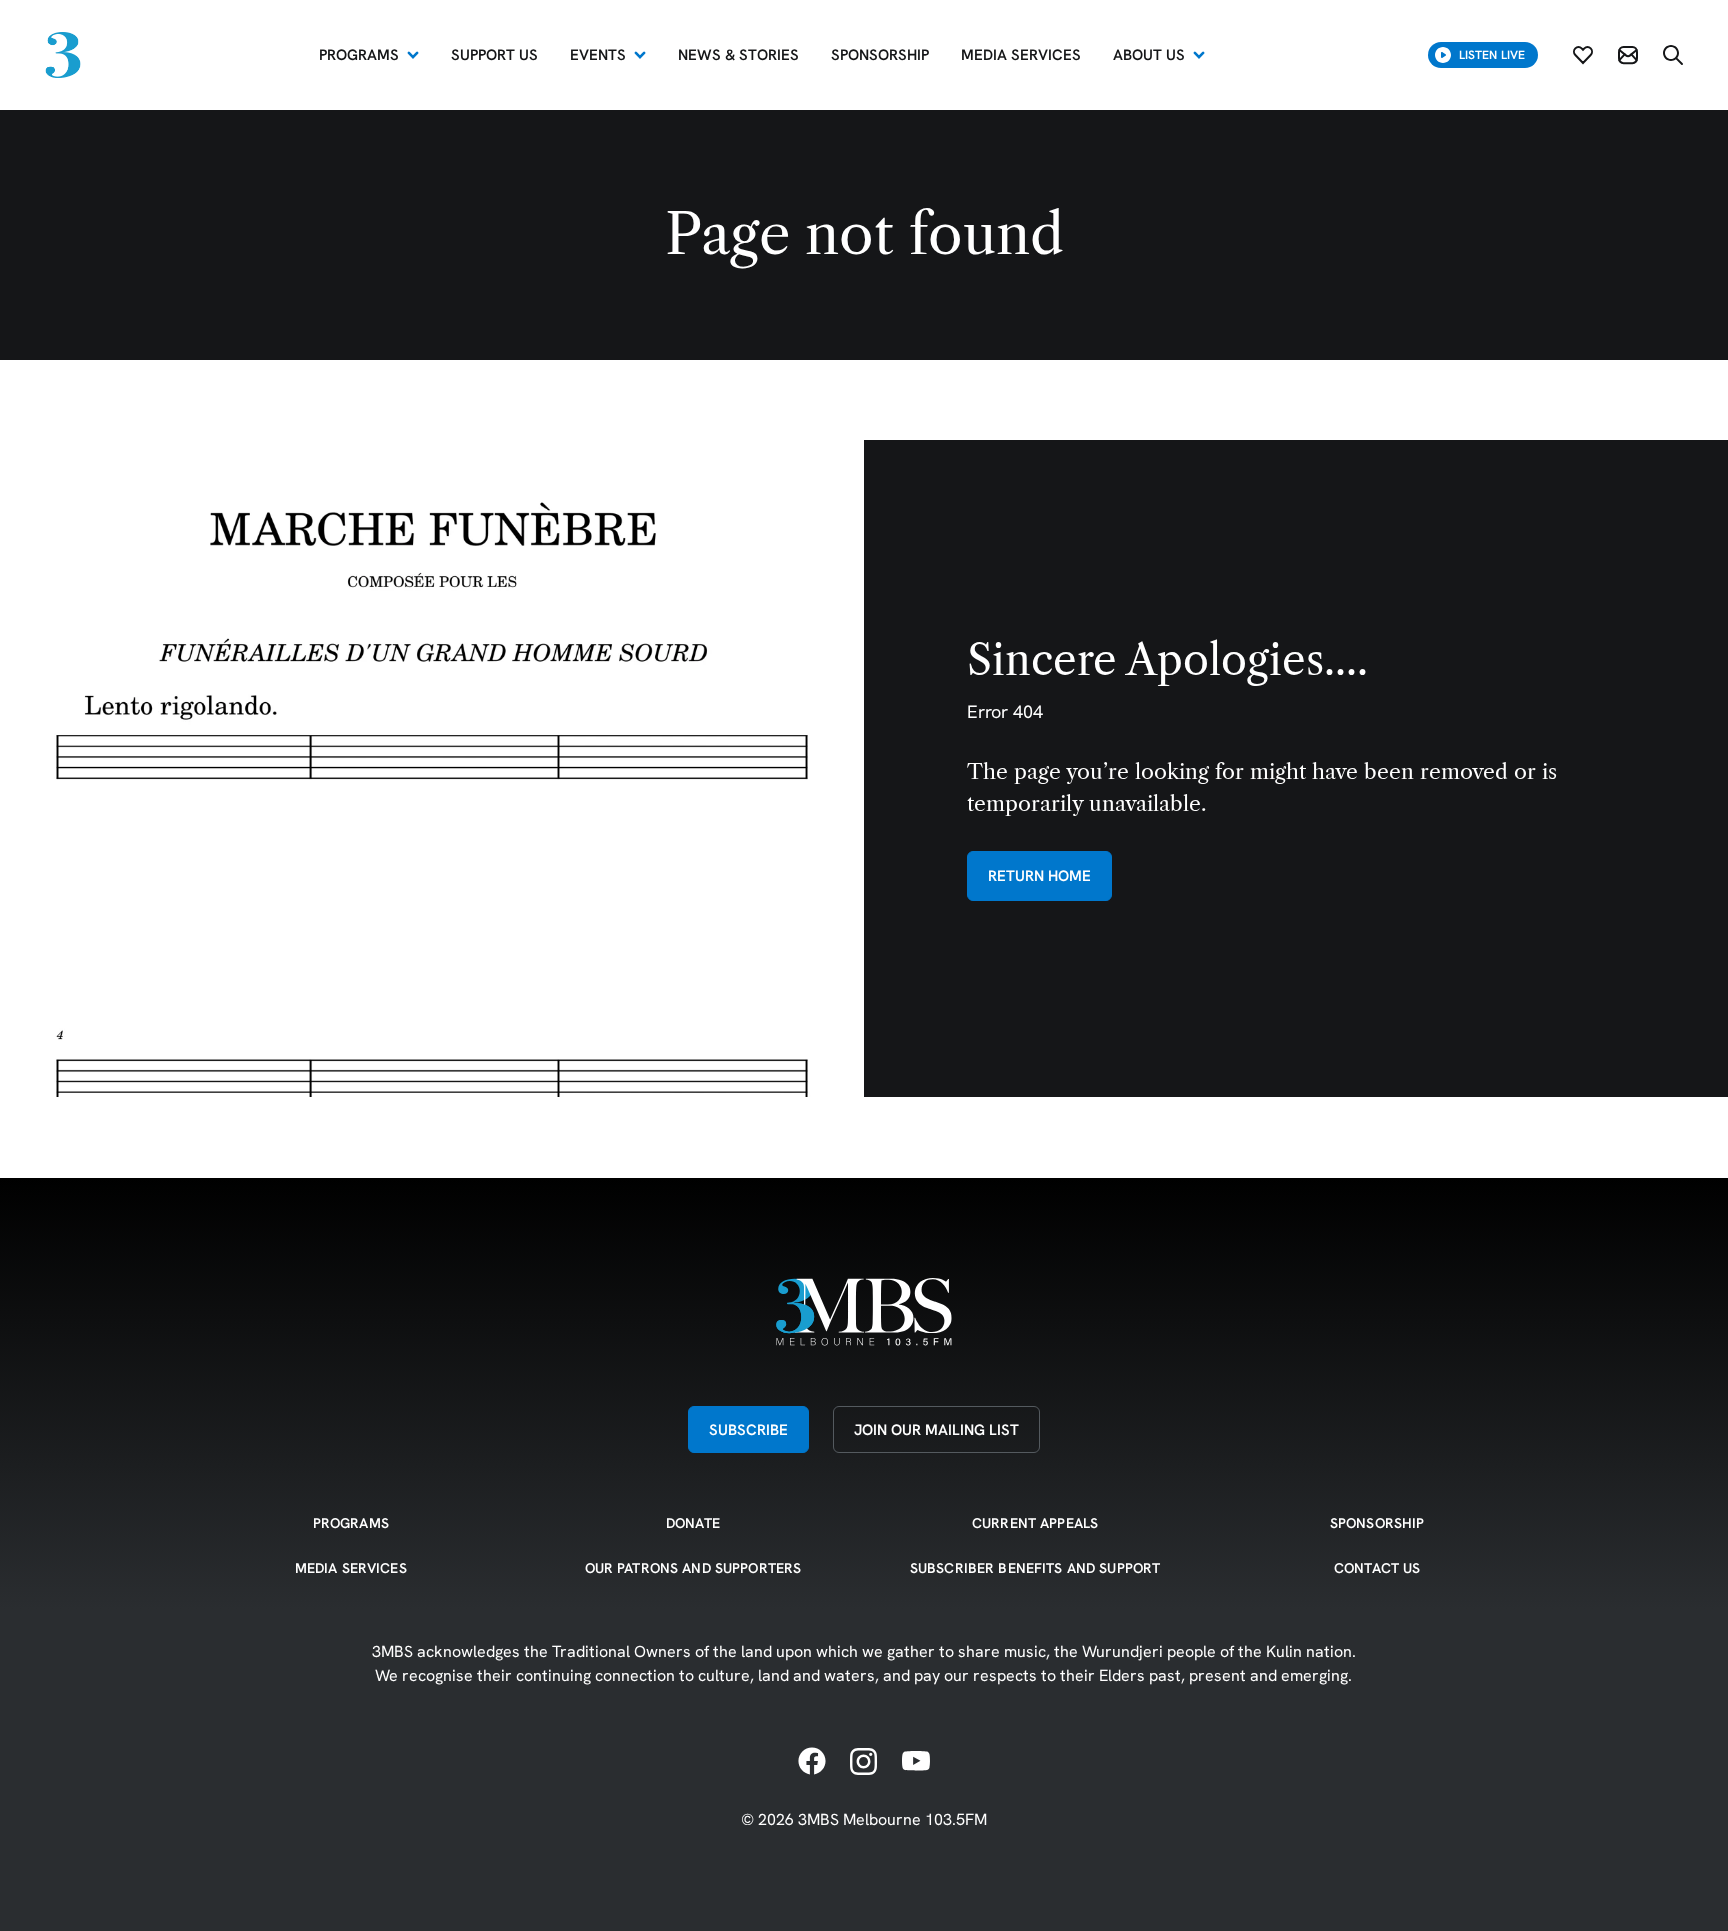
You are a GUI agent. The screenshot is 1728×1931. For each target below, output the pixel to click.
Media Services (351, 1568)
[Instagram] (864, 1762)
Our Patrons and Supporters (693, 1568)
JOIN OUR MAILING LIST (936, 1429)
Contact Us (1377, 1568)
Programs (359, 54)
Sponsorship (1377, 1523)
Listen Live (1492, 54)
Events (598, 54)
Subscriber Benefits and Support (1035, 1568)
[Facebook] (812, 1762)
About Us (1149, 54)
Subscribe (748, 1429)
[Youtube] (916, 1762)
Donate (693, 1523)
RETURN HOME (1039, 875)
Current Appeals (1035, 1523)
